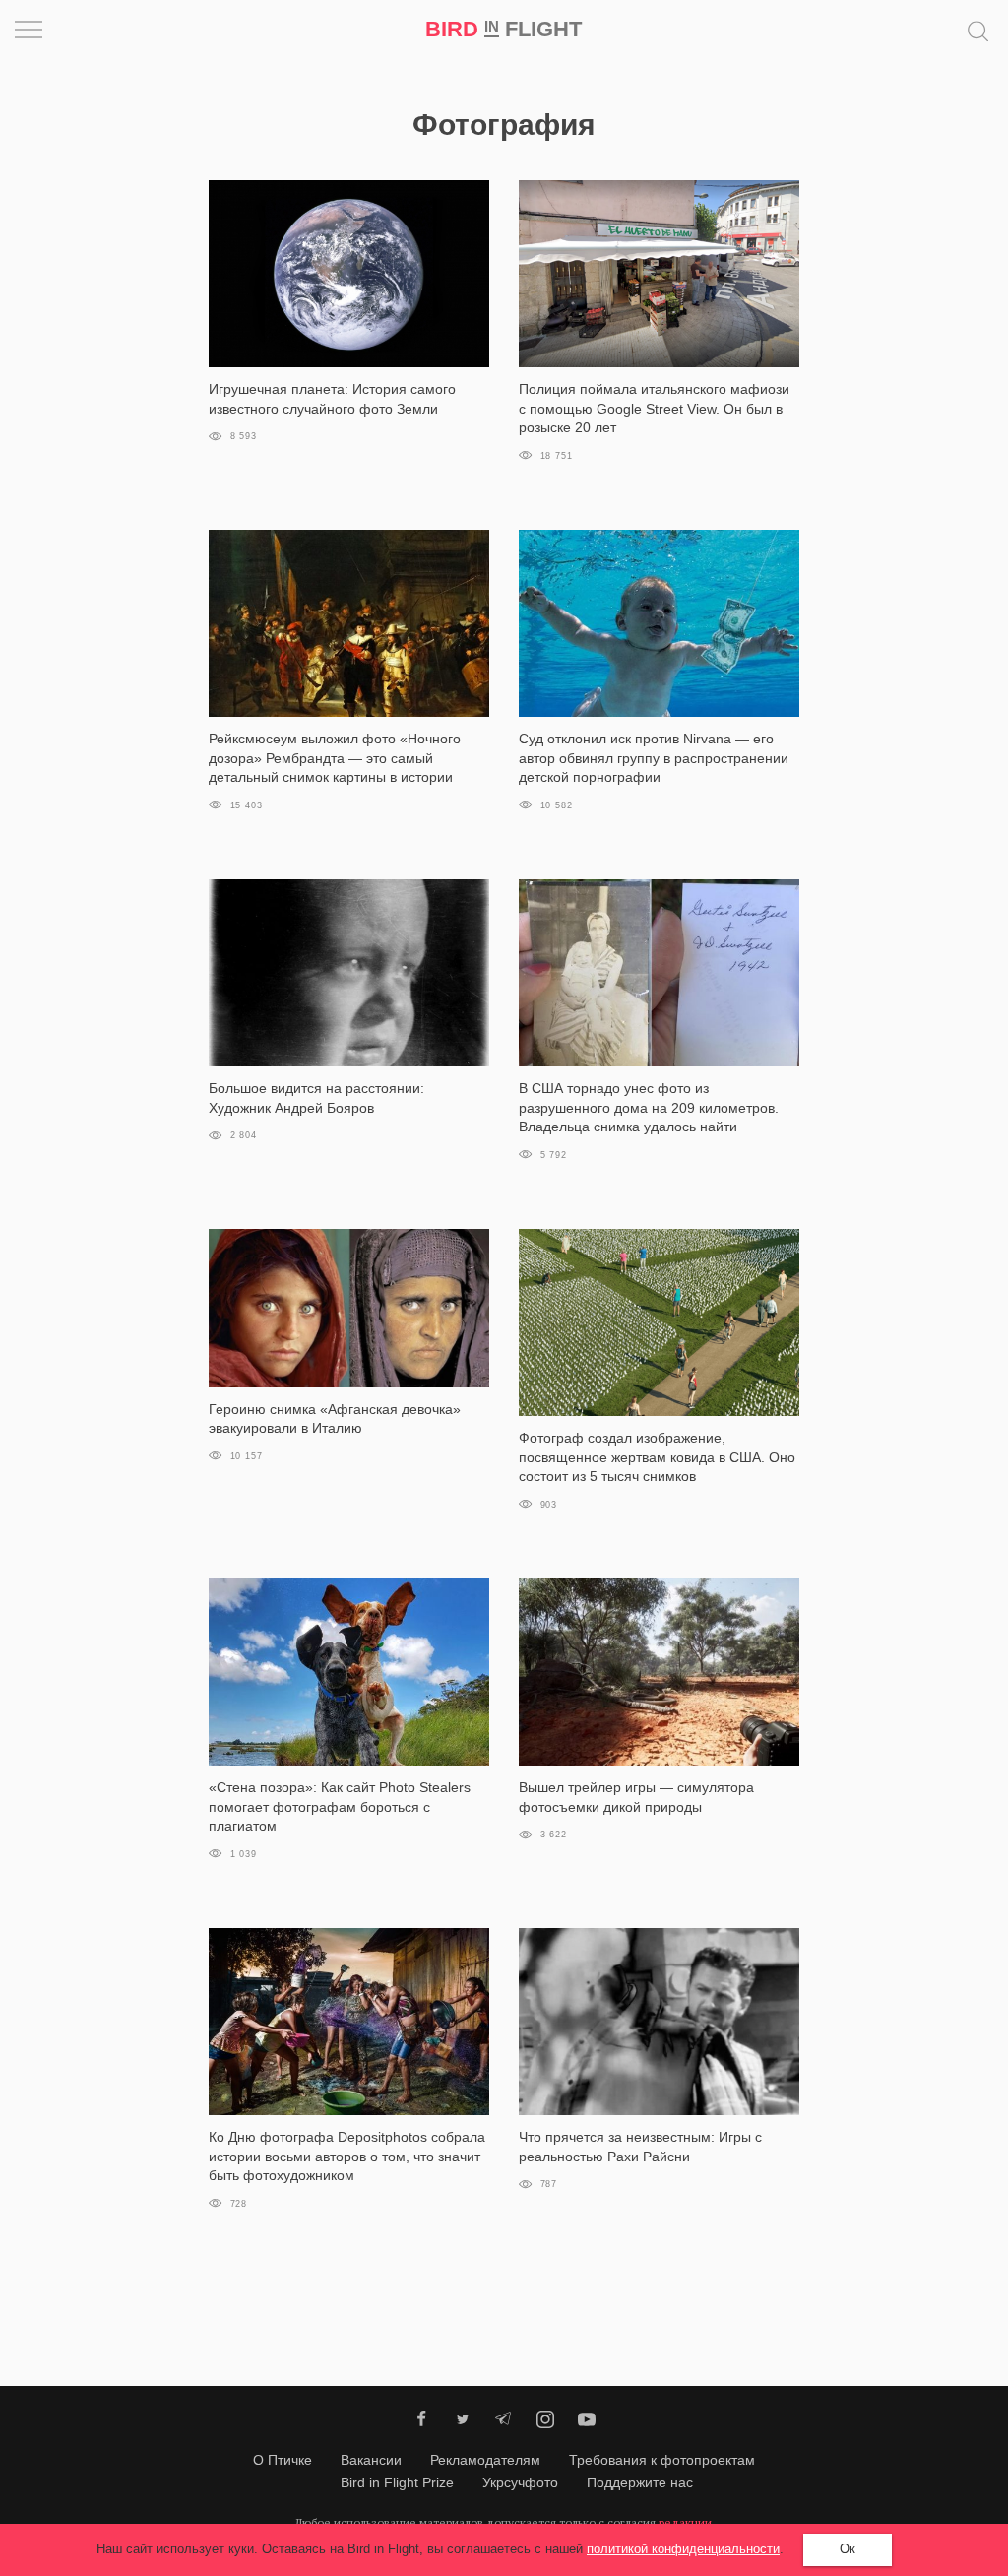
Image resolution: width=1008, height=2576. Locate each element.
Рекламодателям (485, 2460)
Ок (848, 2549)
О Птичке (283, 2460)
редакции (685, 2522)
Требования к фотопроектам (662, 2460)
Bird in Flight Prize (397, 2482)
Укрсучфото (520, 2482)
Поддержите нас (640, 2482)
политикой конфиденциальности (683, 2549)
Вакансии (371, 2460)
